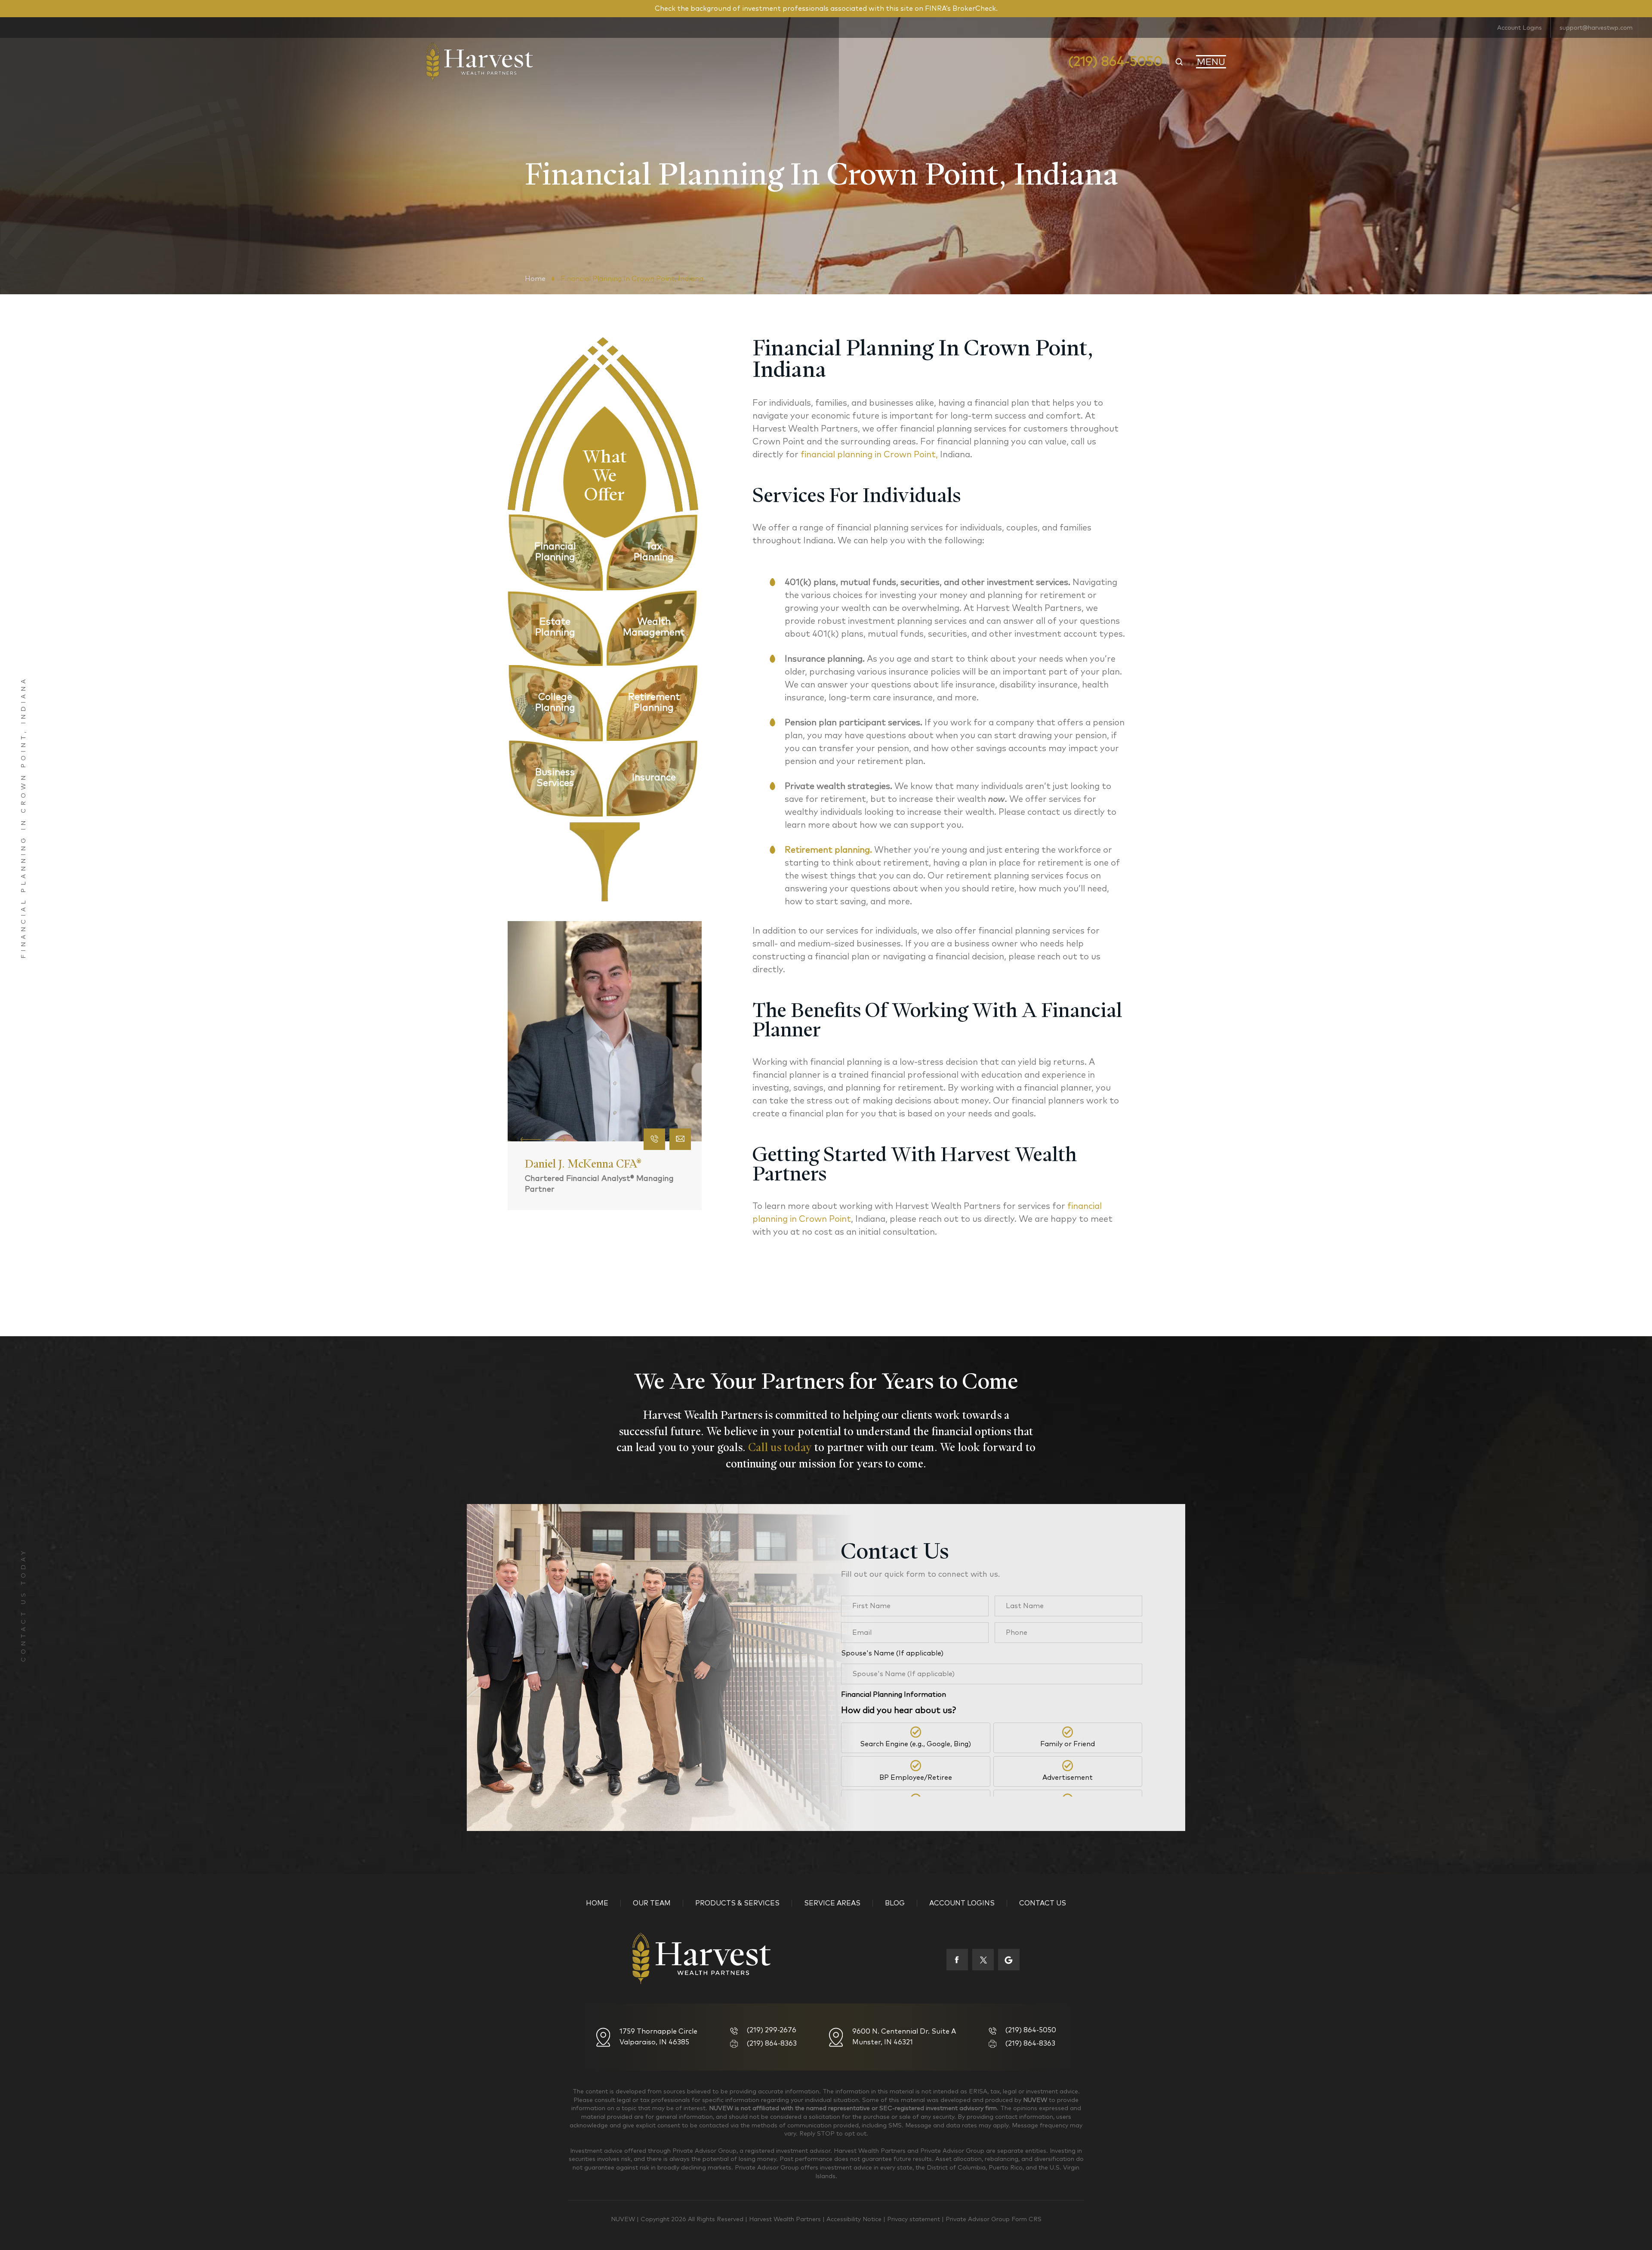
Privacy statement (914, 2219)
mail (681, 1139)
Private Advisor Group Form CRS (994, 2219)
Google (1009, 1960)
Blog (895, 1903)
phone (655, 1139)
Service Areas (832, 1903)
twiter (983, 1960)
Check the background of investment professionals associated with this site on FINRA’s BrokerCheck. (826, 9)
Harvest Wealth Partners (786, 2219)
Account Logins (1519, 28)
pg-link (555, 552)
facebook (957, 1960)
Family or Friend (1068, 1744)
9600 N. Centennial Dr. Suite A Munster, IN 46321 (904, 2037)
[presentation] (531, 1139)
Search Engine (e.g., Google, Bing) (915, 1744)
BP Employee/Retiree (916, 1778)
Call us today (780, 1447)
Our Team (652, 1903)
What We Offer (605, 472)
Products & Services (737, 1903)
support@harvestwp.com (1596, 28)
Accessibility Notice (855, 2219)
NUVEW (623, 2219)
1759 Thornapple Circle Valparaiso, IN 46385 (658, 2037)
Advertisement (1068, 1778)
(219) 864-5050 (1115, 62)
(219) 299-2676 (772, 2030)
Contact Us (1043, 1903)
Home (597, 1903)
